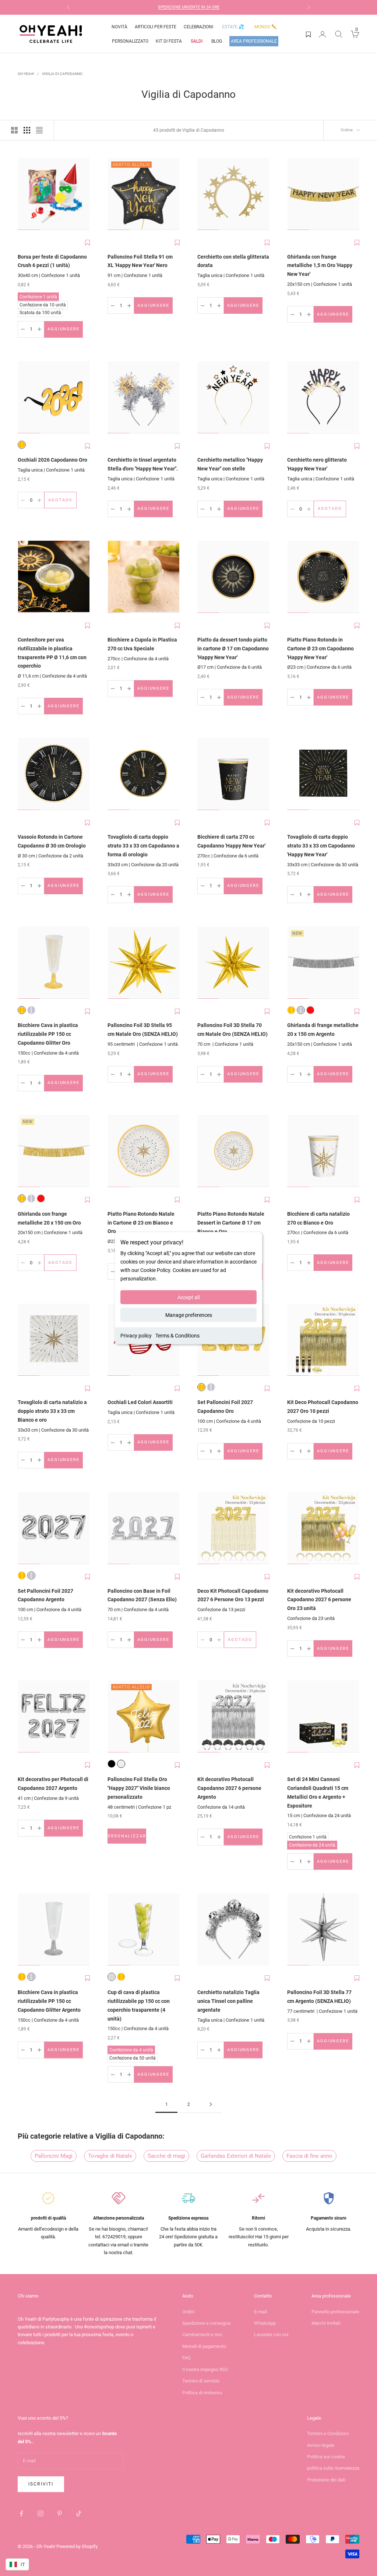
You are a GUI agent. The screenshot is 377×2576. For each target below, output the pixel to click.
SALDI (197, 41)
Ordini (188, 2312)
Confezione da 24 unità (312, 1844)
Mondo (266, 27)
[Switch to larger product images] (14, 130)
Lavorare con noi (271, 2335)
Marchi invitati (326, 2323)
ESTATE (233, 27)
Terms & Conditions (177, 1336)
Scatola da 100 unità (40, 312)
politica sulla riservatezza (333, 2468)
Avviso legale (321, 2445)
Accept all (188, 1297)
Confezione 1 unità (38, 296)
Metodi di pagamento (204, 2346)
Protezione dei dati (326, 2480)
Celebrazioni (198, 27)
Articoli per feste (156, 27)
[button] (87, 243)
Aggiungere (65, 331)
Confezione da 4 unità (131, 2049)
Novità (119, 27)
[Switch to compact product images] (39, 130)
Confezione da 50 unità (132, 2057)
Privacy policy (136, 1336)
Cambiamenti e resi (202, 2335)
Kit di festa (169, 41)
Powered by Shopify (77, 2546)
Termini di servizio (201, 2381)
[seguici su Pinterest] (60, 2513)
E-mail (260, 2312)
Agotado (62, 502)
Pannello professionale (335, 2312)
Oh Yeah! (26, 74)
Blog (217, 41)
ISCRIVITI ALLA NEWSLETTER (201, 7)
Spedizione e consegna (206, 2323)
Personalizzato (130, 41)
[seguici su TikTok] (79, 2513)
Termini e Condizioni (328, 2433)
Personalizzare (127, 1838)
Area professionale (254, 41)
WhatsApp (265, 2323)
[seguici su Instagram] (40, 2513)
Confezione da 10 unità (43, 304)
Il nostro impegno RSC (205, 2369)
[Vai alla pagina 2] (211, 2104)
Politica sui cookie (326, 2457)
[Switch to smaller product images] (27, 130)
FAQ (186, 2358)
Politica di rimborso (202, 2393)
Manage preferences (189, 1315)
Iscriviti (41, 2484)
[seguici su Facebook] (21, 2513)
